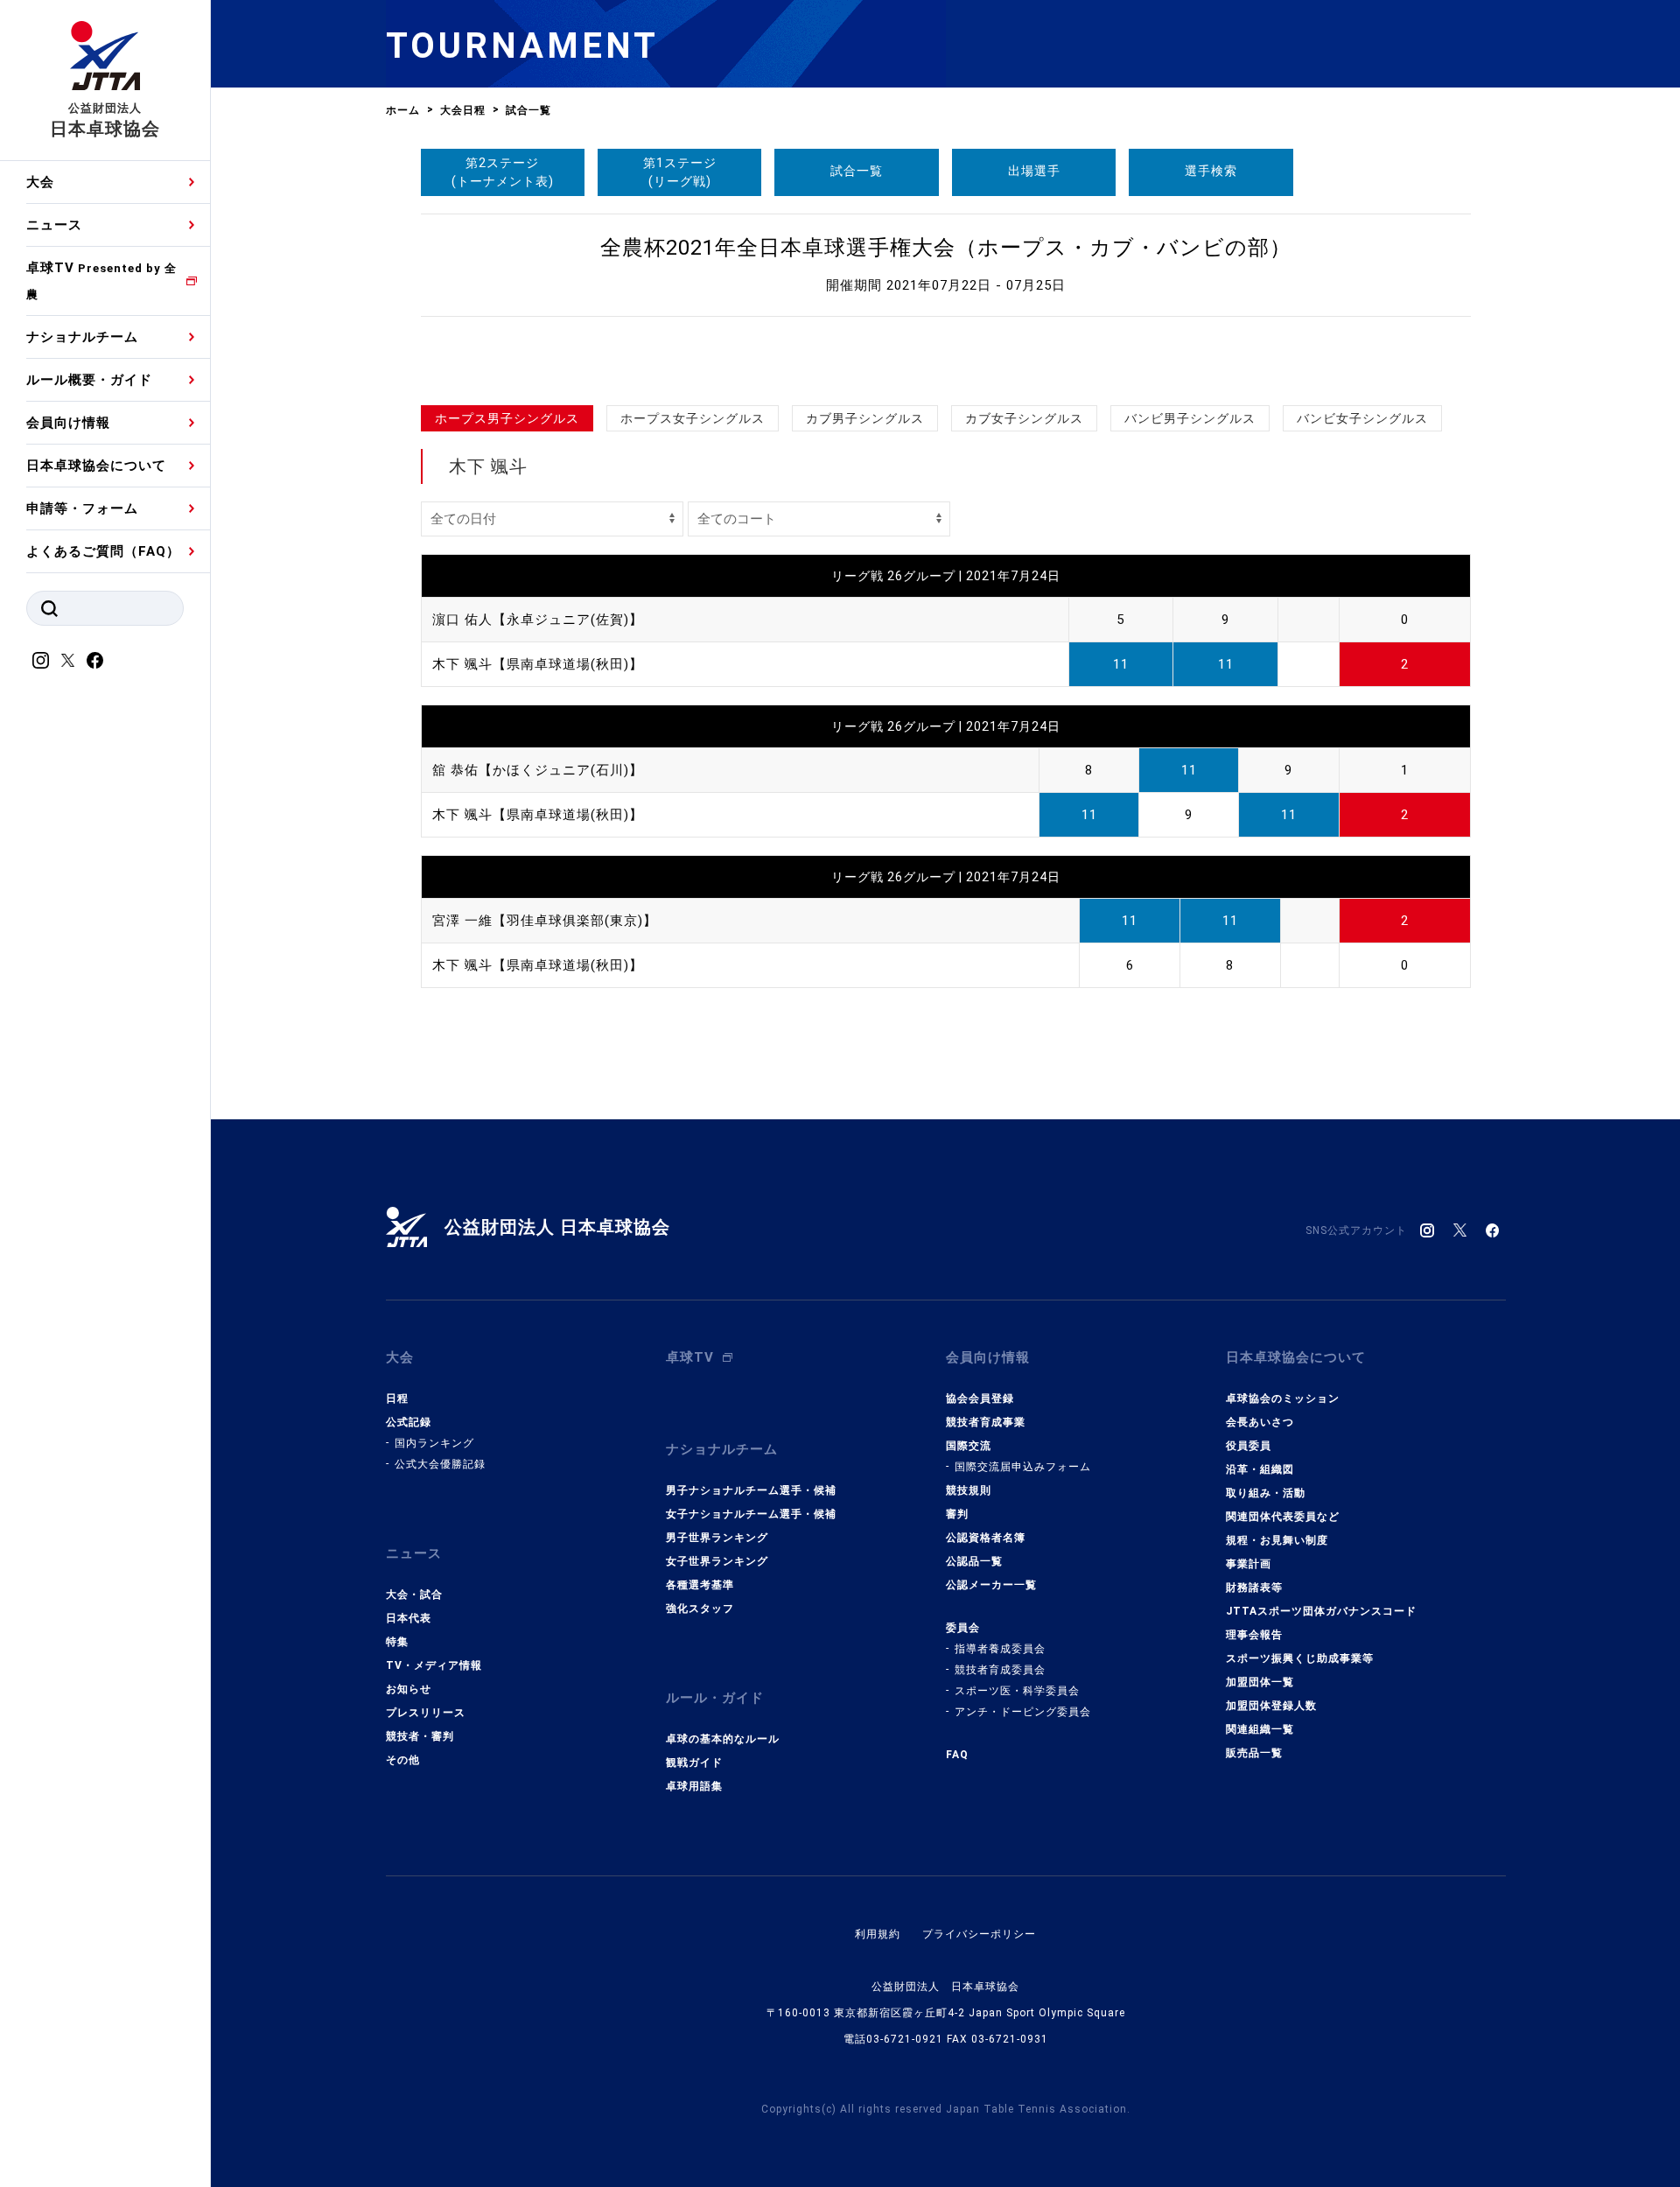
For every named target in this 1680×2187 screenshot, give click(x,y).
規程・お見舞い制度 (1277, 1540)
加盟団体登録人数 (1271, 1706)
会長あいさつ (1260, 1422)
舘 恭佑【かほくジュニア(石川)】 (538, 770)
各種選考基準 (700, 1585)
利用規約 (878, 1934)
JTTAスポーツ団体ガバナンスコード (1321, 1611)
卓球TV (101, 280)
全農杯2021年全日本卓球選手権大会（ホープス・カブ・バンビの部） (946, 248)
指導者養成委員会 (1000, 1649)
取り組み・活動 (1266, 1493)
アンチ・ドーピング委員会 (1023, 1712)
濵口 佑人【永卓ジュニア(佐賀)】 (538, 620)
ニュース (54, 225)
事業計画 (1249, 1564)
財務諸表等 (1254, 1588)
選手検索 (1211, 171)
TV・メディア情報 (434, 1665)
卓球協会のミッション (1283, 1398)
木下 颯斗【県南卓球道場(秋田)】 (538, 664)
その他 (403, 1760)
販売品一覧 (1254, 1753)
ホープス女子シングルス (693, 418)
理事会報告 (1254, 1635)
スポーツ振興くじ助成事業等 (1300, 1658)
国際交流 (969, 1446)
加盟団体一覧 (1260, 1682)
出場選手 (1034, 171)
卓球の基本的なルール (723, 1739)
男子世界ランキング (717, 1538)
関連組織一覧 (1260, 1729)
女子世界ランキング (717, 1561)
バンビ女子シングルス (1362, 418)
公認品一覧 (974, 1561)
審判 (957, 1514)
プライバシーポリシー (979, 1934)
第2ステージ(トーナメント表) (503, 172)
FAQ (957, 1755)
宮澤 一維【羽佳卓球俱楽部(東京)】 (545, 921)
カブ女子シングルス (1024, 418)
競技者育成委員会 (1000, 1670)
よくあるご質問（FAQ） (103, 551)
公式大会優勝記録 (440, 1464)
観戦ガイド (694, 1763)
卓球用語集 (694, 1786)
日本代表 (409, 1618)
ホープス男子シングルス (507, 418)
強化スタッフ (700, 1609)
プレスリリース (426, 1713)
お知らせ (409, 1689)
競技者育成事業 (986, 1422)
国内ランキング (434, 1443)
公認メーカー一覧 (991, 1585)
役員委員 (1249, 1446)
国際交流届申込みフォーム (1023, 1467)
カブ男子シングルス (865, 418)
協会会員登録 (980, 1398)
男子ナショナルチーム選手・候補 (751, 1490)
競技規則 (969, 1490)
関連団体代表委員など (1283, 1517)
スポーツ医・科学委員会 (1017, 1691)
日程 (397, 1398)
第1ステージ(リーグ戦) (680, 172)
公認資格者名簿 (986, 1538)
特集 (397, 1642)
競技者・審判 (420, 1736)
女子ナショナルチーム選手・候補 (751, 1514)
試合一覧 (857, 171)
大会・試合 (414, 1595)
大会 (40, 182)
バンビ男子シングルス (1190, 418)
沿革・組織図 (1260, 1469)
